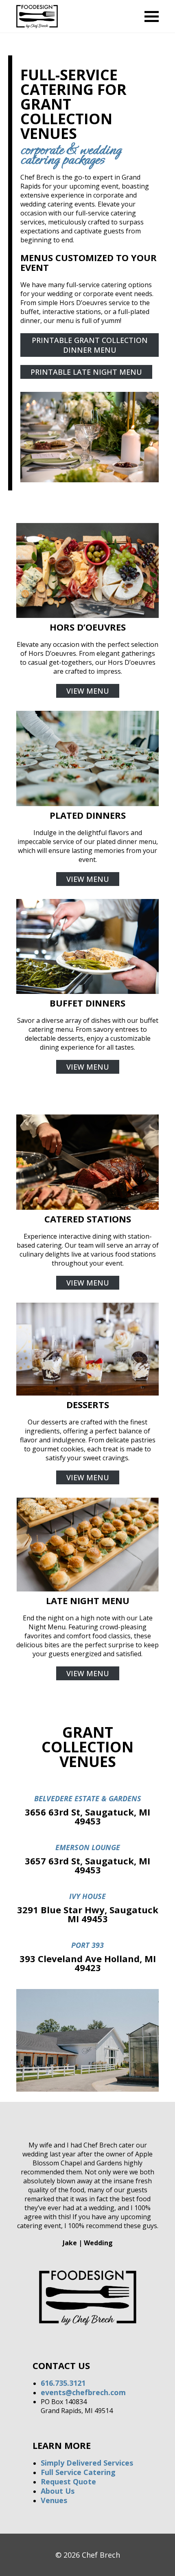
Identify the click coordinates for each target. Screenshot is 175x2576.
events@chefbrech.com (83, 2392)
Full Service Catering (78, 2472)
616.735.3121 (63, 2383)
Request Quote (68, 2481)
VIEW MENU (88, 691)
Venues (54, 2500)
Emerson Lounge (88, 1847)
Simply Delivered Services (87, 2463)
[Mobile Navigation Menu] (152, 16)
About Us (58, 2491)
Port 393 (87, 1945)
